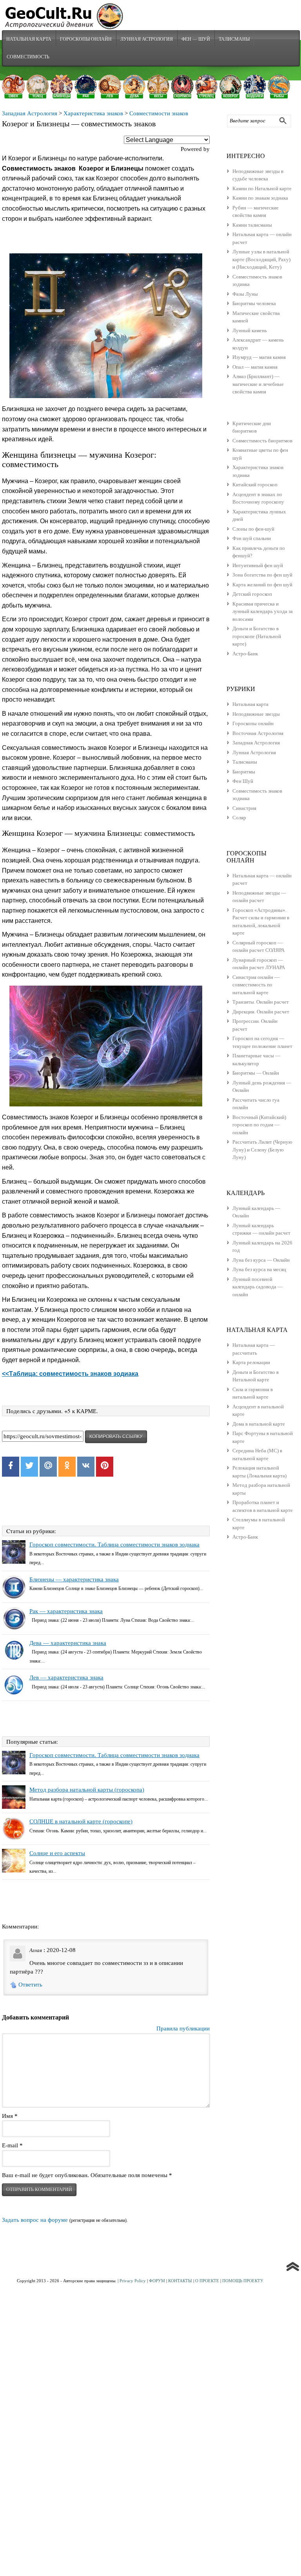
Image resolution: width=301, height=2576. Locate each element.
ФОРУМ (157, 2281)
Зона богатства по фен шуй (262, 575)
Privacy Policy (133, 2281)
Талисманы (234, 39)
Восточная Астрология (258, 733)
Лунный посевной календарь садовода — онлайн (257, 1287)
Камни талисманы (252, 225)
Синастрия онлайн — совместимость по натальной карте (256, 985)
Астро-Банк (245, 654)
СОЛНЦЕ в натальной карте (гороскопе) (81, 1821)
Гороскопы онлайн (253, 723)
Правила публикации (183, 2028)
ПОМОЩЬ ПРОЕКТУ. (243, 2281)
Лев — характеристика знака (66, 1677)
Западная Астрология (30, 113)
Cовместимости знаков (159, 113)
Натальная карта (29, 39)
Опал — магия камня (255, 367)
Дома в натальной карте (259, 1424)
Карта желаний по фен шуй (262, 585)
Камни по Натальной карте (262, 188)
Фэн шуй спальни (252, 538)
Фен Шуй (243, 781)
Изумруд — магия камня (259, 357)
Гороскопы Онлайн (86, 39)
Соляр (239, 818)
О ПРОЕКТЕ (207, 2281)
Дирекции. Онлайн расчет (261, 1012)
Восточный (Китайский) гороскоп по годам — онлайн (259, 1125)
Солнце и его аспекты (57, 1853)
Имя (10, 2116)
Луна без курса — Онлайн (261, 1260)
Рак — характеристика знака (66, 1611)
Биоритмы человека (254, 303)
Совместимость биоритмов (262, 441)
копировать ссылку (116, 1437)
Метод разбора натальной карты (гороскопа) (87, 1790)
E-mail (12, 2145)
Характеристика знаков (93, 113)
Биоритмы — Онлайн (256, 1073)
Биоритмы (244, 772)
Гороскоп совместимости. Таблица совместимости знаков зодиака (114, 1545)
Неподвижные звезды (256, 714)
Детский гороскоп (252, 594)
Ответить (30, 1985)
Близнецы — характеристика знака (74, 1579)
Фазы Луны (245, 294)
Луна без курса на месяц (259, 1269)
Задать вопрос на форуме (35, 2220)
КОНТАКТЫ (180, 2281)
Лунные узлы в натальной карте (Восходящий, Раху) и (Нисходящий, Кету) (261, 259)
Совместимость (28, 56)
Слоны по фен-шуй (253, 529)
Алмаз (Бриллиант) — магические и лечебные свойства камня (258, 384)
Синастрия (244, 808)
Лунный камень (250, 330)
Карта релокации (251, 1362)
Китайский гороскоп (255, 485)
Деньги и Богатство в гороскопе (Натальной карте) (257, 636)
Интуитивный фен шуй (258, 565)
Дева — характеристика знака (68, 1643)
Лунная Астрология (147, 39)
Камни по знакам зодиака (260, 198)
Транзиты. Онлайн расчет (261, 1002)
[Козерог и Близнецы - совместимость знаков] (106, 326)
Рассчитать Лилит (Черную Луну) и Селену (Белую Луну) (262, 1150)
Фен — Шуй (196, 39)
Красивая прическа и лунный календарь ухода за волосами (263, 611)
